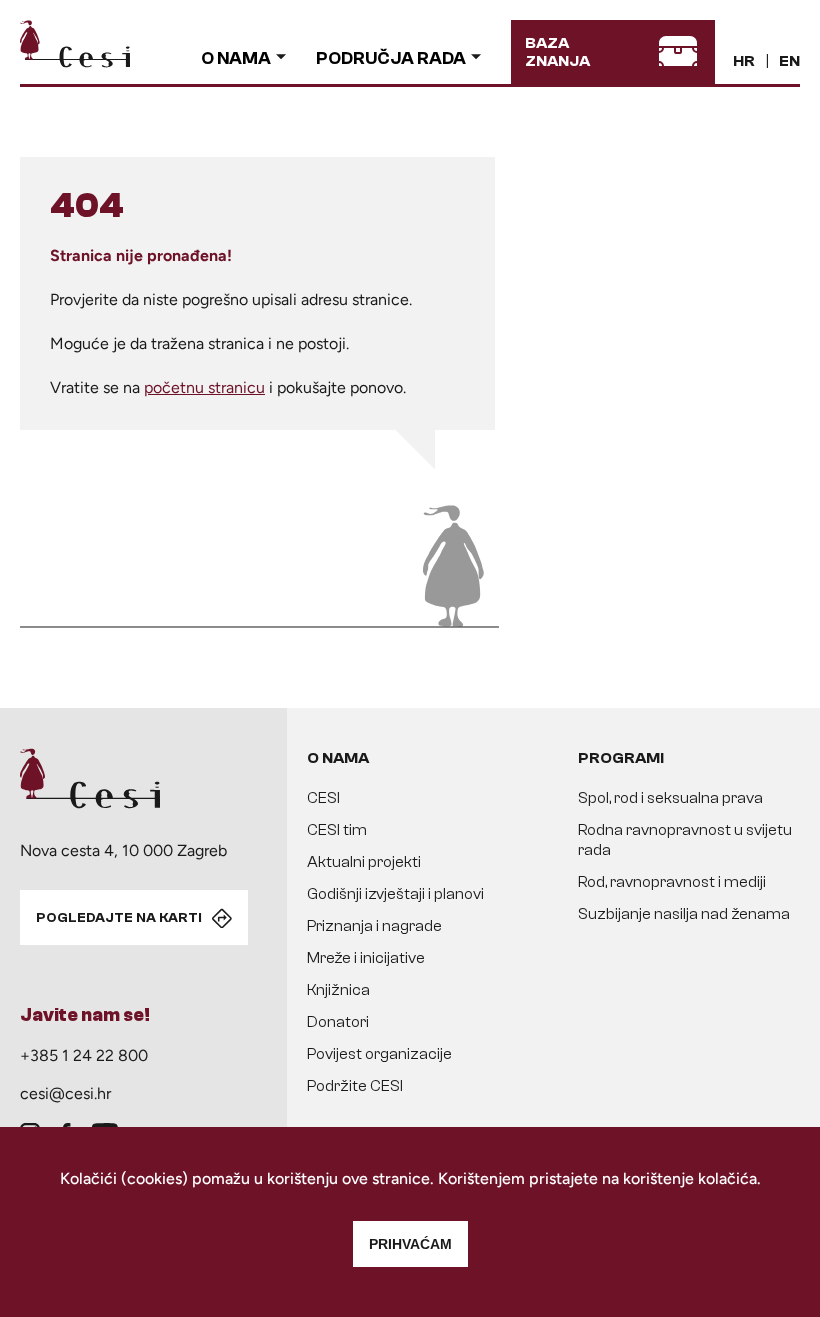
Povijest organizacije (379, 1054)
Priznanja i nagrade (374, 926)
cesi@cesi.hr (65, 1093)
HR (744, 61)
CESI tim (337, 830)
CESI (323, 798)
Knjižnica (338, 990)
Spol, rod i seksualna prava (670, 798)
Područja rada (391, 58)
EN (789, 61)
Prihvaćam (410, 1244)
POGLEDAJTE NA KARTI (119, 918)
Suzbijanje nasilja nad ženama (684, 914)
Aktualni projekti (364, 862)
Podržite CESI (355, 1086)
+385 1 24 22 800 (84, 1055)
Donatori (338, 1022)
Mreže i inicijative (366, 958)
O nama (236, 58)
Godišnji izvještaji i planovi (395, 894)
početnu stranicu (204, 387)
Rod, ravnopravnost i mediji (672, 882)
